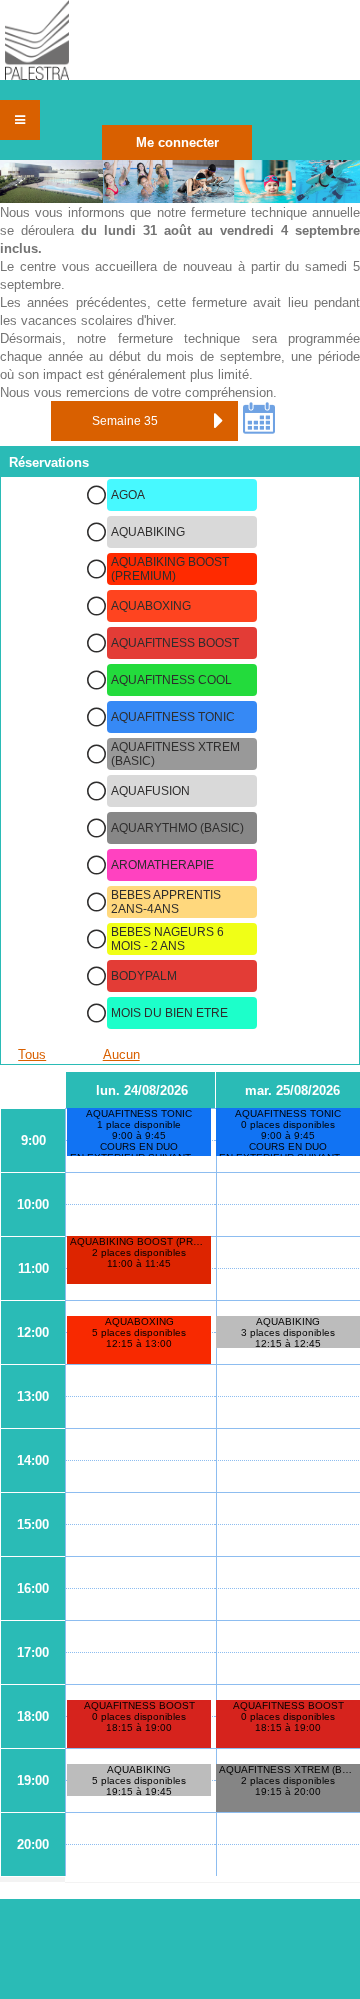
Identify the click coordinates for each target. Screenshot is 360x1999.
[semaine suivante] (218, 421)
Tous (32, 1054)
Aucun (121, 1054)
